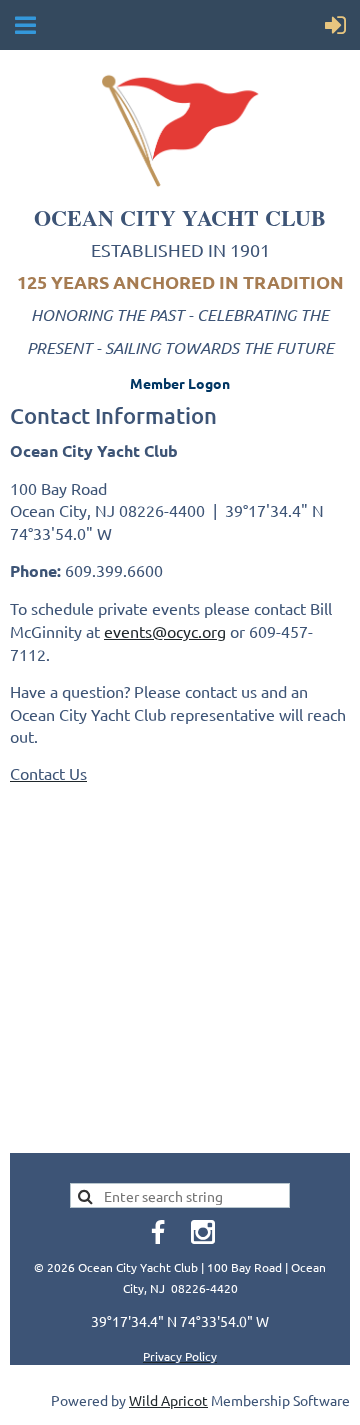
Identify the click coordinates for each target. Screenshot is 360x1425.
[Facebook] (158, 1232)
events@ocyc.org (165, 631)
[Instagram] (203, 1232)
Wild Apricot (168, 1400)
